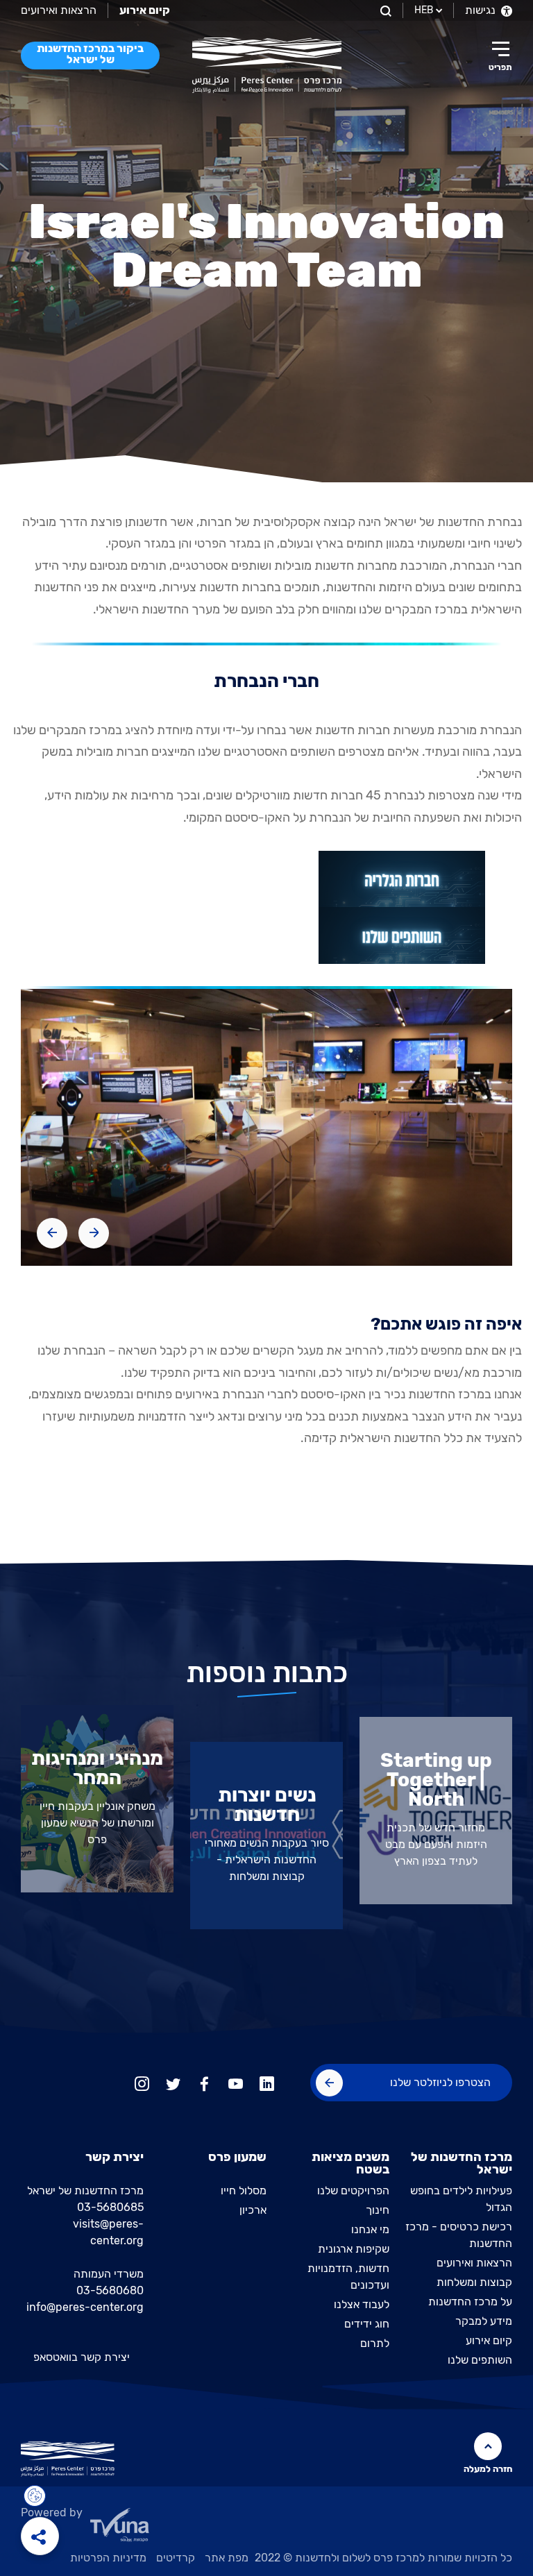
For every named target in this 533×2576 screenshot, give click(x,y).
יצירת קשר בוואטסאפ (82, 2357)
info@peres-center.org (85, 2307)
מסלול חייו (244, 2191)
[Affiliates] (401, 935)
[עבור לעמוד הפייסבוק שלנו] (204, 2082)
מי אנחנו (370, 2229)
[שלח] (329, 2083)
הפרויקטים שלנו (353, 2191)
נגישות (482, 10)
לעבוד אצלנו (362, 2304)
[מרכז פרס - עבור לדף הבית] (267, 65)
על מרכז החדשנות (470, 2302)
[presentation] (94, 1233)
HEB (424, 10)
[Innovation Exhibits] (401, 879)
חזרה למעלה (488, 2469)
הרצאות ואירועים (59, 10)
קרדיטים (176, 2558)
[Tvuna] (266, 2529)
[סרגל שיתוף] (40, 2536)
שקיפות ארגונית (354, 2249)
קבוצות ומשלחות (474, 2282)
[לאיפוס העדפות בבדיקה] (35, 2496)
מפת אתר (227, 2558)
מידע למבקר (484, 2321)
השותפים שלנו (480, 2360)
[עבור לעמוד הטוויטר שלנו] (173, 2082)
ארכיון (253, 2210)
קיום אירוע (489, 2340)
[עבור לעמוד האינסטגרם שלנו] (142, 2082)
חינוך (378, 2210)
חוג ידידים (367, 2324)
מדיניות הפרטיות (108, 2558)
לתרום (375, 2343)
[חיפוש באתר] (384, 10)
